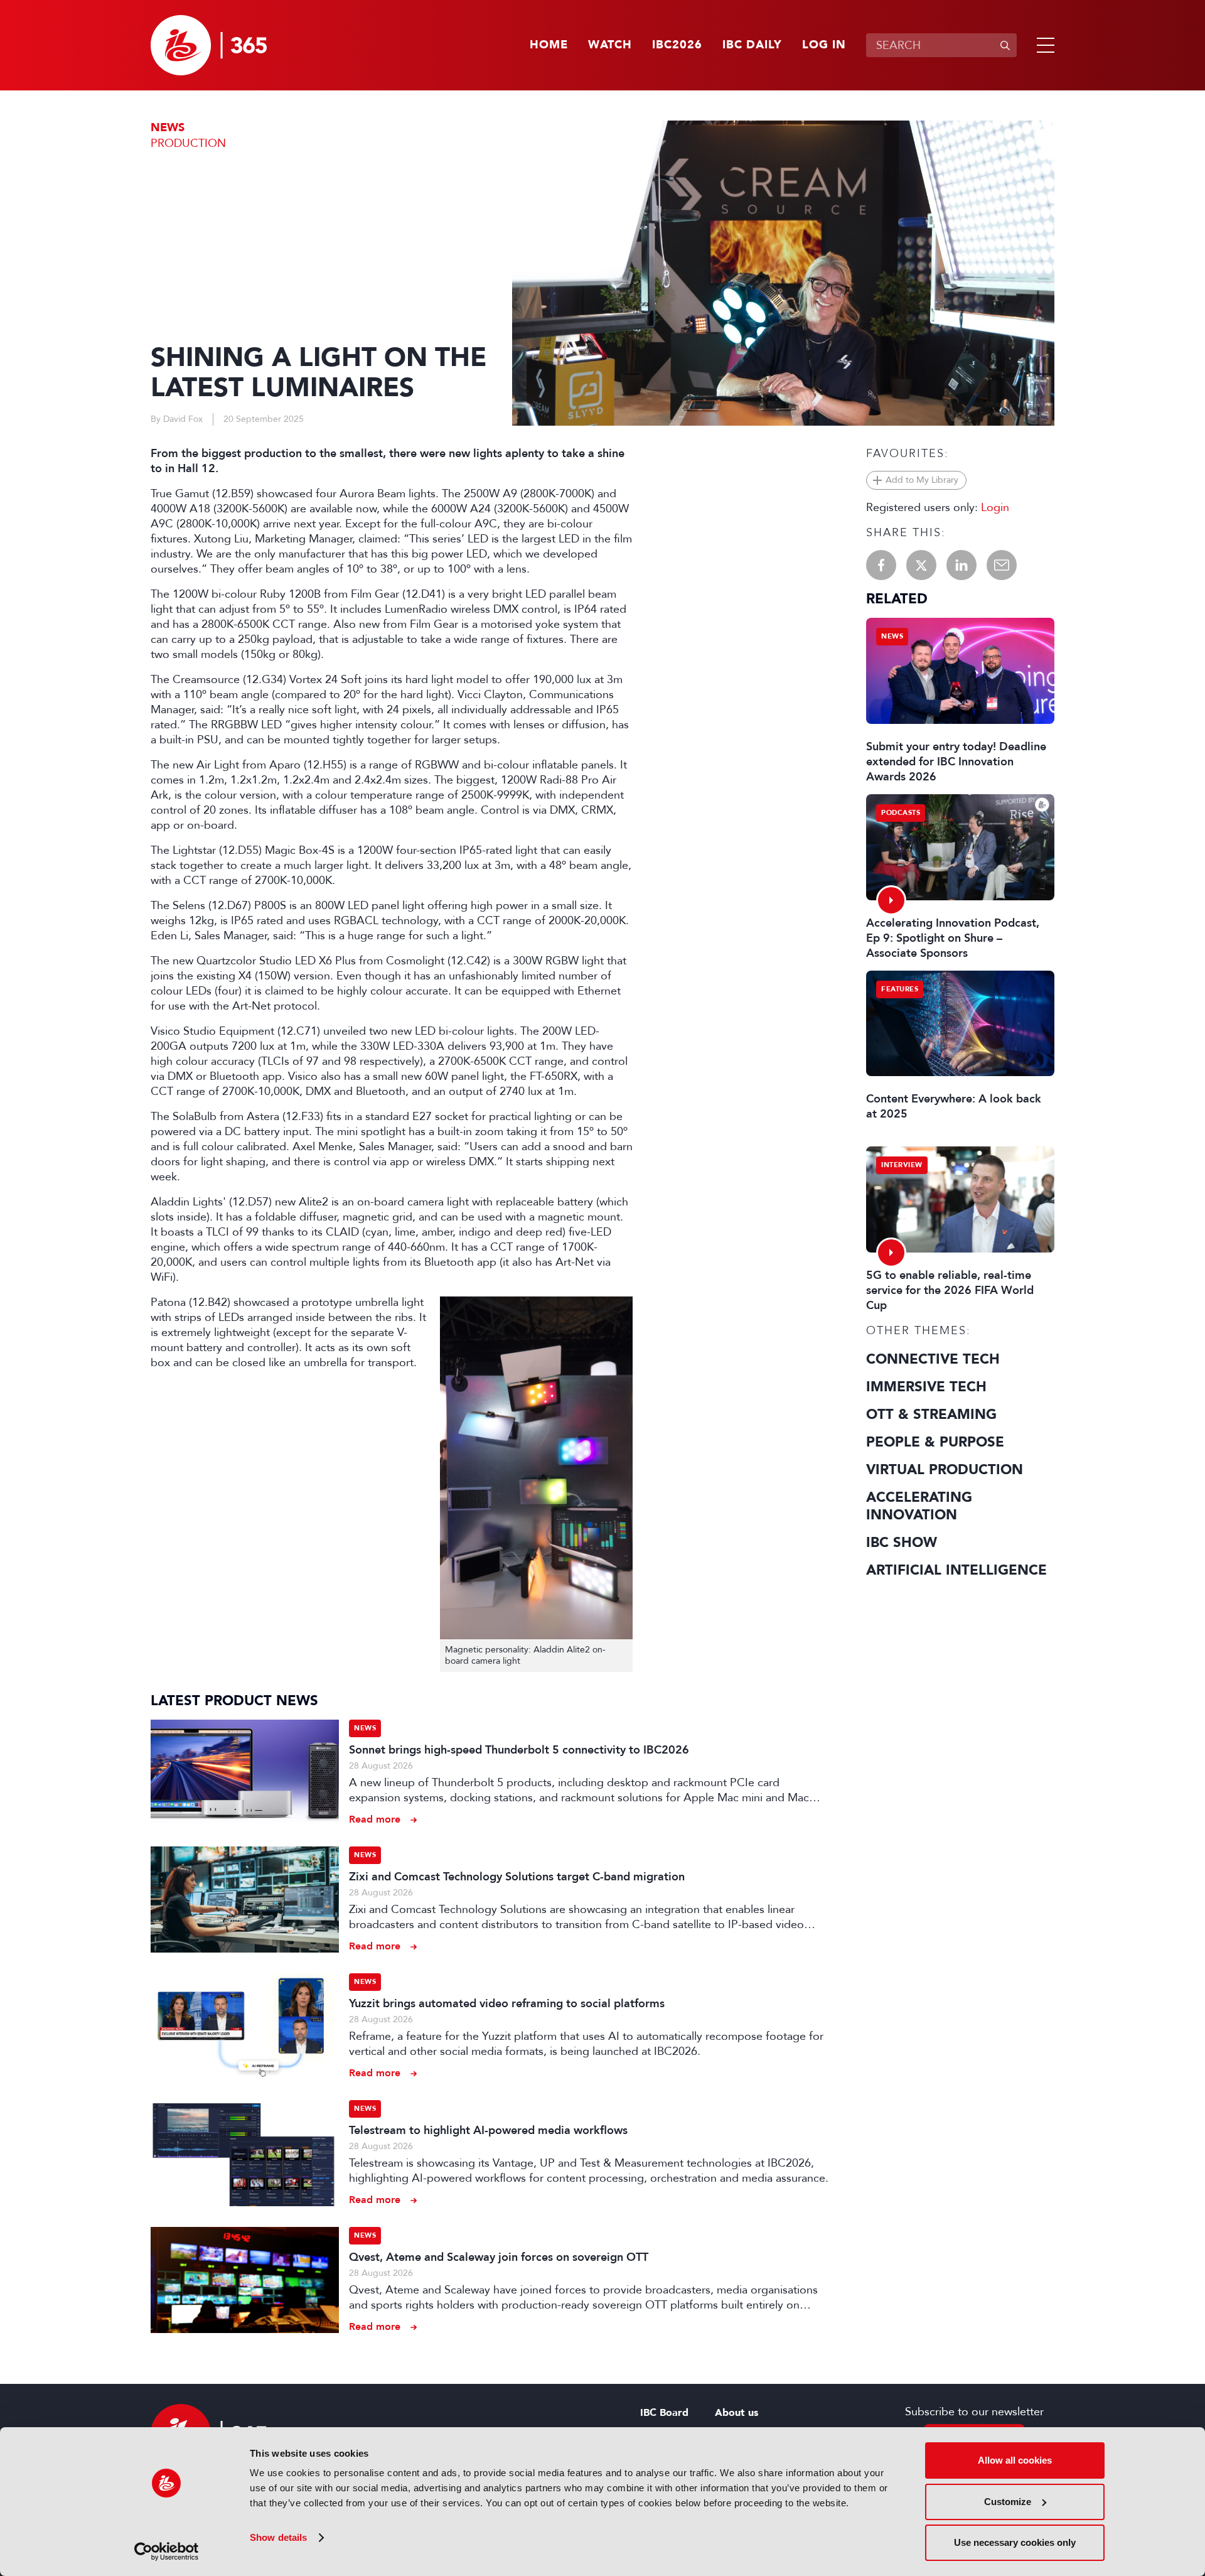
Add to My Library (922, 480)
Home (549, 45)
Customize (1008, 2502)
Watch (610, 45)
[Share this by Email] (1002, 565)
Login (995, 507)
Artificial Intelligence (956, 1570)
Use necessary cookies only (1015, 2542)
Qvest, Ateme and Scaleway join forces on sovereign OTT (499, 2257)
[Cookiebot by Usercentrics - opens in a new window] (167, 2552)
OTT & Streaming (931, 1415)
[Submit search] (1005, 45)
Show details (278, 2537)
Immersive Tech (926, 1387)
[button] (1043, 45)
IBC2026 (677, 45)
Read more (375, 1819)
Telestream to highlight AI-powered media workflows (488, 2130)
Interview (902, 1165)
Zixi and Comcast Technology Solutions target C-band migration (517, 1877)
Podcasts (901, 813)
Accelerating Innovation (919, 1506)
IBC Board (664, 2413)
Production (188, 143)
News (168, 128)
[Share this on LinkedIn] (961, 565)
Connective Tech (933, 1359)
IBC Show (902, 1543)
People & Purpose (935, 1442)
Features (900, 989)
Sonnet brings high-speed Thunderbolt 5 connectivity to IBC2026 (519, 1750)
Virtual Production (945, 1470)
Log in (824, 45)
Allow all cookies (1015, 2460)
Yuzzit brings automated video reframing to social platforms (507, 2003)
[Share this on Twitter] (921, 565)
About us (736, 2413)
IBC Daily (752, 45)
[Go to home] (209, 45)
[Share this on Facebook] (881, 565)
